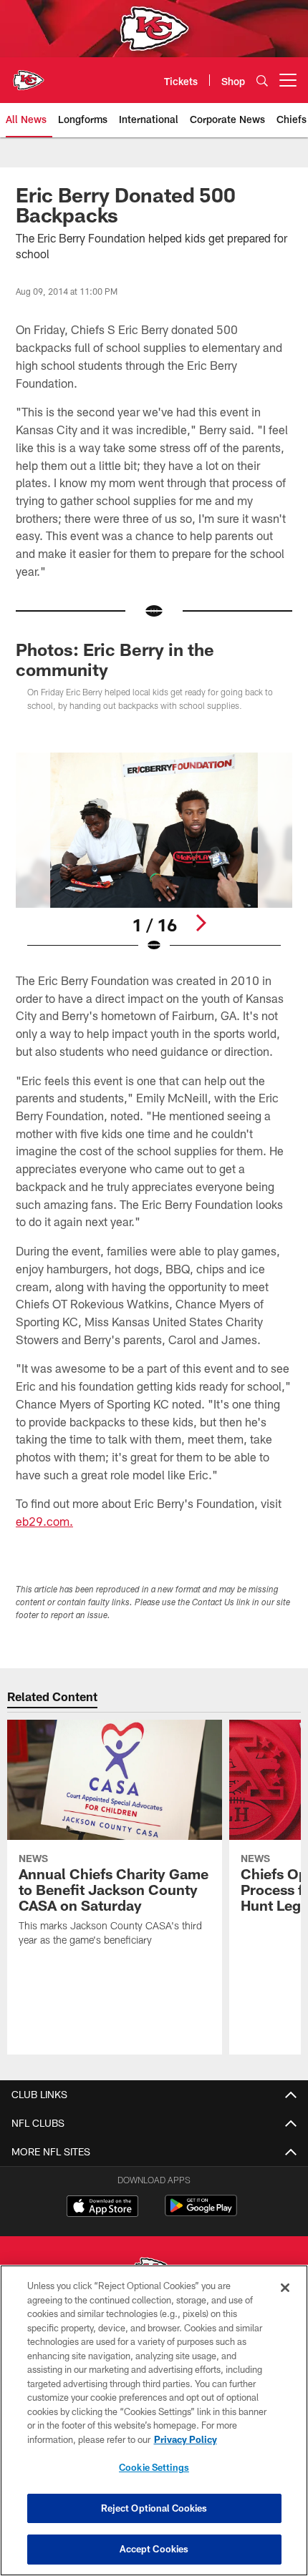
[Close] (285, 2288)
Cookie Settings (154, 2467)
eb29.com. (44, 1521)
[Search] (262, 80)
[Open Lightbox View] (154, 853)
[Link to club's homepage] (29, 74)
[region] (154, 2420)
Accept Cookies (154, 2549)
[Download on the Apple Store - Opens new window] (102, 2208)
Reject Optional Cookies (154, 2508)
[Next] (201, 923)
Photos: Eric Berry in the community (115, 659)
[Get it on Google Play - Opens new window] (201, 2213)
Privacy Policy (186, 2439)
